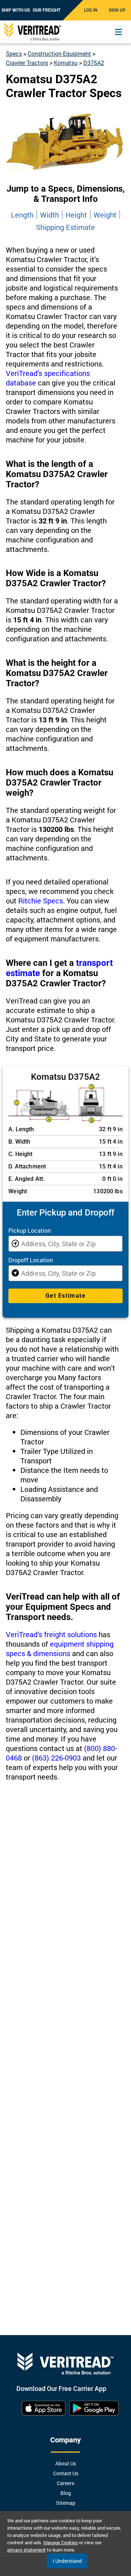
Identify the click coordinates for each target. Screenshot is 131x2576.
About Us (66, 2463)
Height (76, 215)
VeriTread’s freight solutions (51, 1634)
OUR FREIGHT (47, 10)
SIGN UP (117, 10)
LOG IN (91, 10)
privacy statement (27, 2550)
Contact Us (66, 2473)
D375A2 (94, 63)
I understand (67, 2561)
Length (22, 215)
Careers (65, 2483)
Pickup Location (30, 1230)
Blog (66, 2493)
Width (49, 215)
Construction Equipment (59, 53)
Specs (14, 53)
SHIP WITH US (16, 10)
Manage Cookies (61, 2542)
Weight (105, 215)
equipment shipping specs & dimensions (60, 1648)
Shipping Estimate (65, 227)
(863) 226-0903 (56, 1758)
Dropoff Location (31, 1260)
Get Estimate (65, 1296)
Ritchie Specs (41, 901)
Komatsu (66, 63)
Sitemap (66, 2503)
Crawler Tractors (27, 63)
